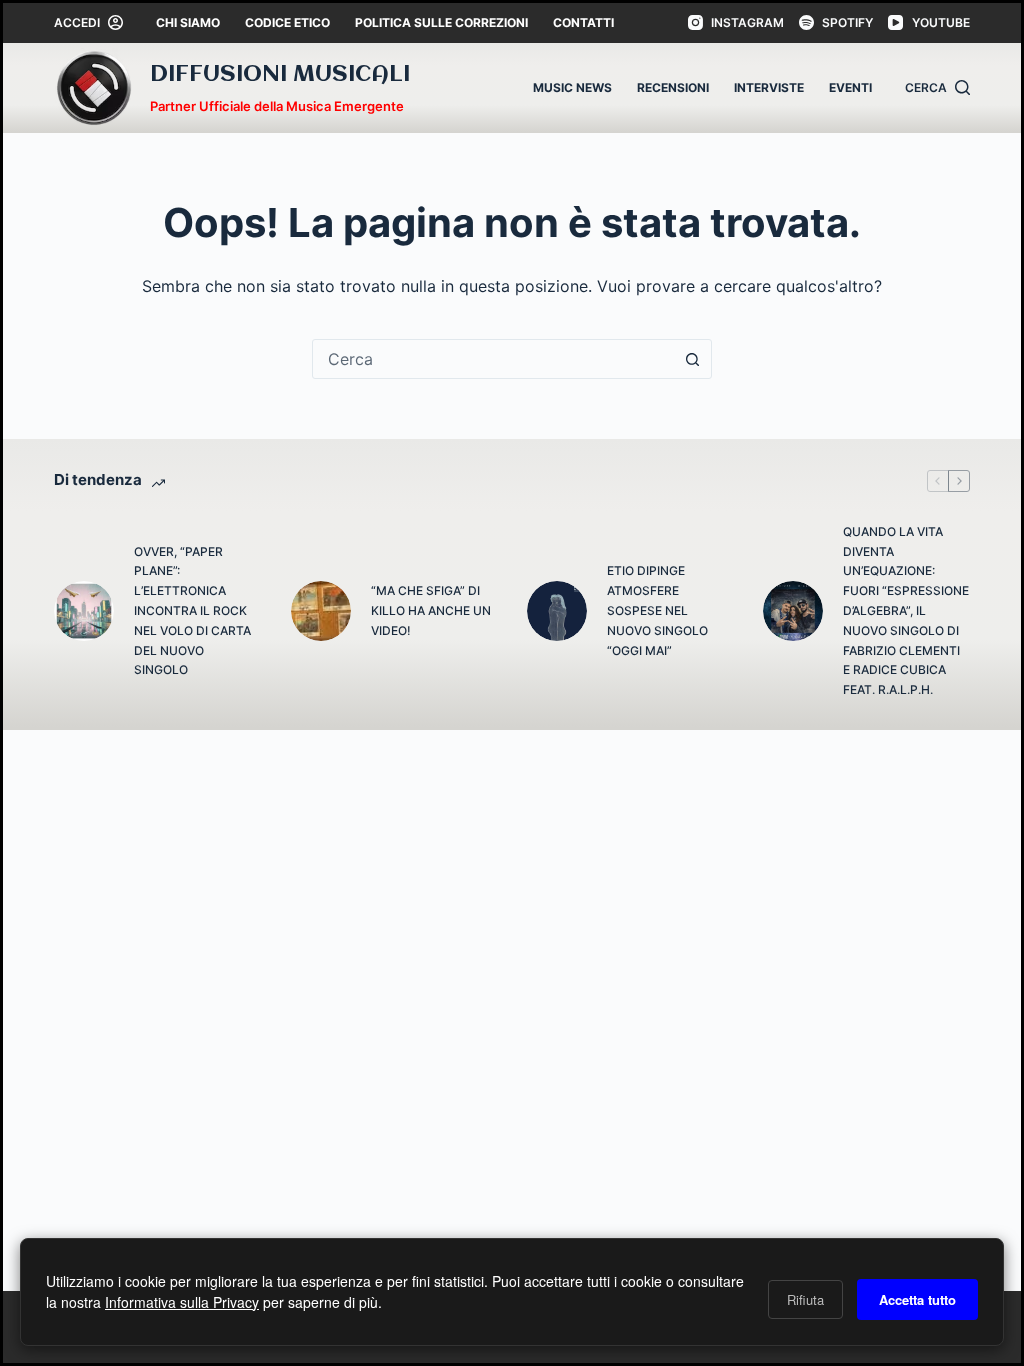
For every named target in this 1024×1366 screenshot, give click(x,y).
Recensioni (673, 87)
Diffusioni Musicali (280, 75)
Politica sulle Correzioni (441, 22)
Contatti (583, 22)
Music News (572, 87)
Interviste (769, 87)
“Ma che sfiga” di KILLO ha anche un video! (431, 610)
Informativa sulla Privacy (182, 1302)
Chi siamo (188, 22)
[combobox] (493, 359)
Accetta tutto (917, 1299)
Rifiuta (805, 1299)
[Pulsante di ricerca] (692, 359)
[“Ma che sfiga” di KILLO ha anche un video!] (321, 611)
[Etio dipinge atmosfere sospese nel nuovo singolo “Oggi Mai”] (557, 611)
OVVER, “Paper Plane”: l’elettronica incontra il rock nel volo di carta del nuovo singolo (192, 611)
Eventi (850, 87)
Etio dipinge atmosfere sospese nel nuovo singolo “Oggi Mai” (657, 610)
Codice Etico (287, 22)
